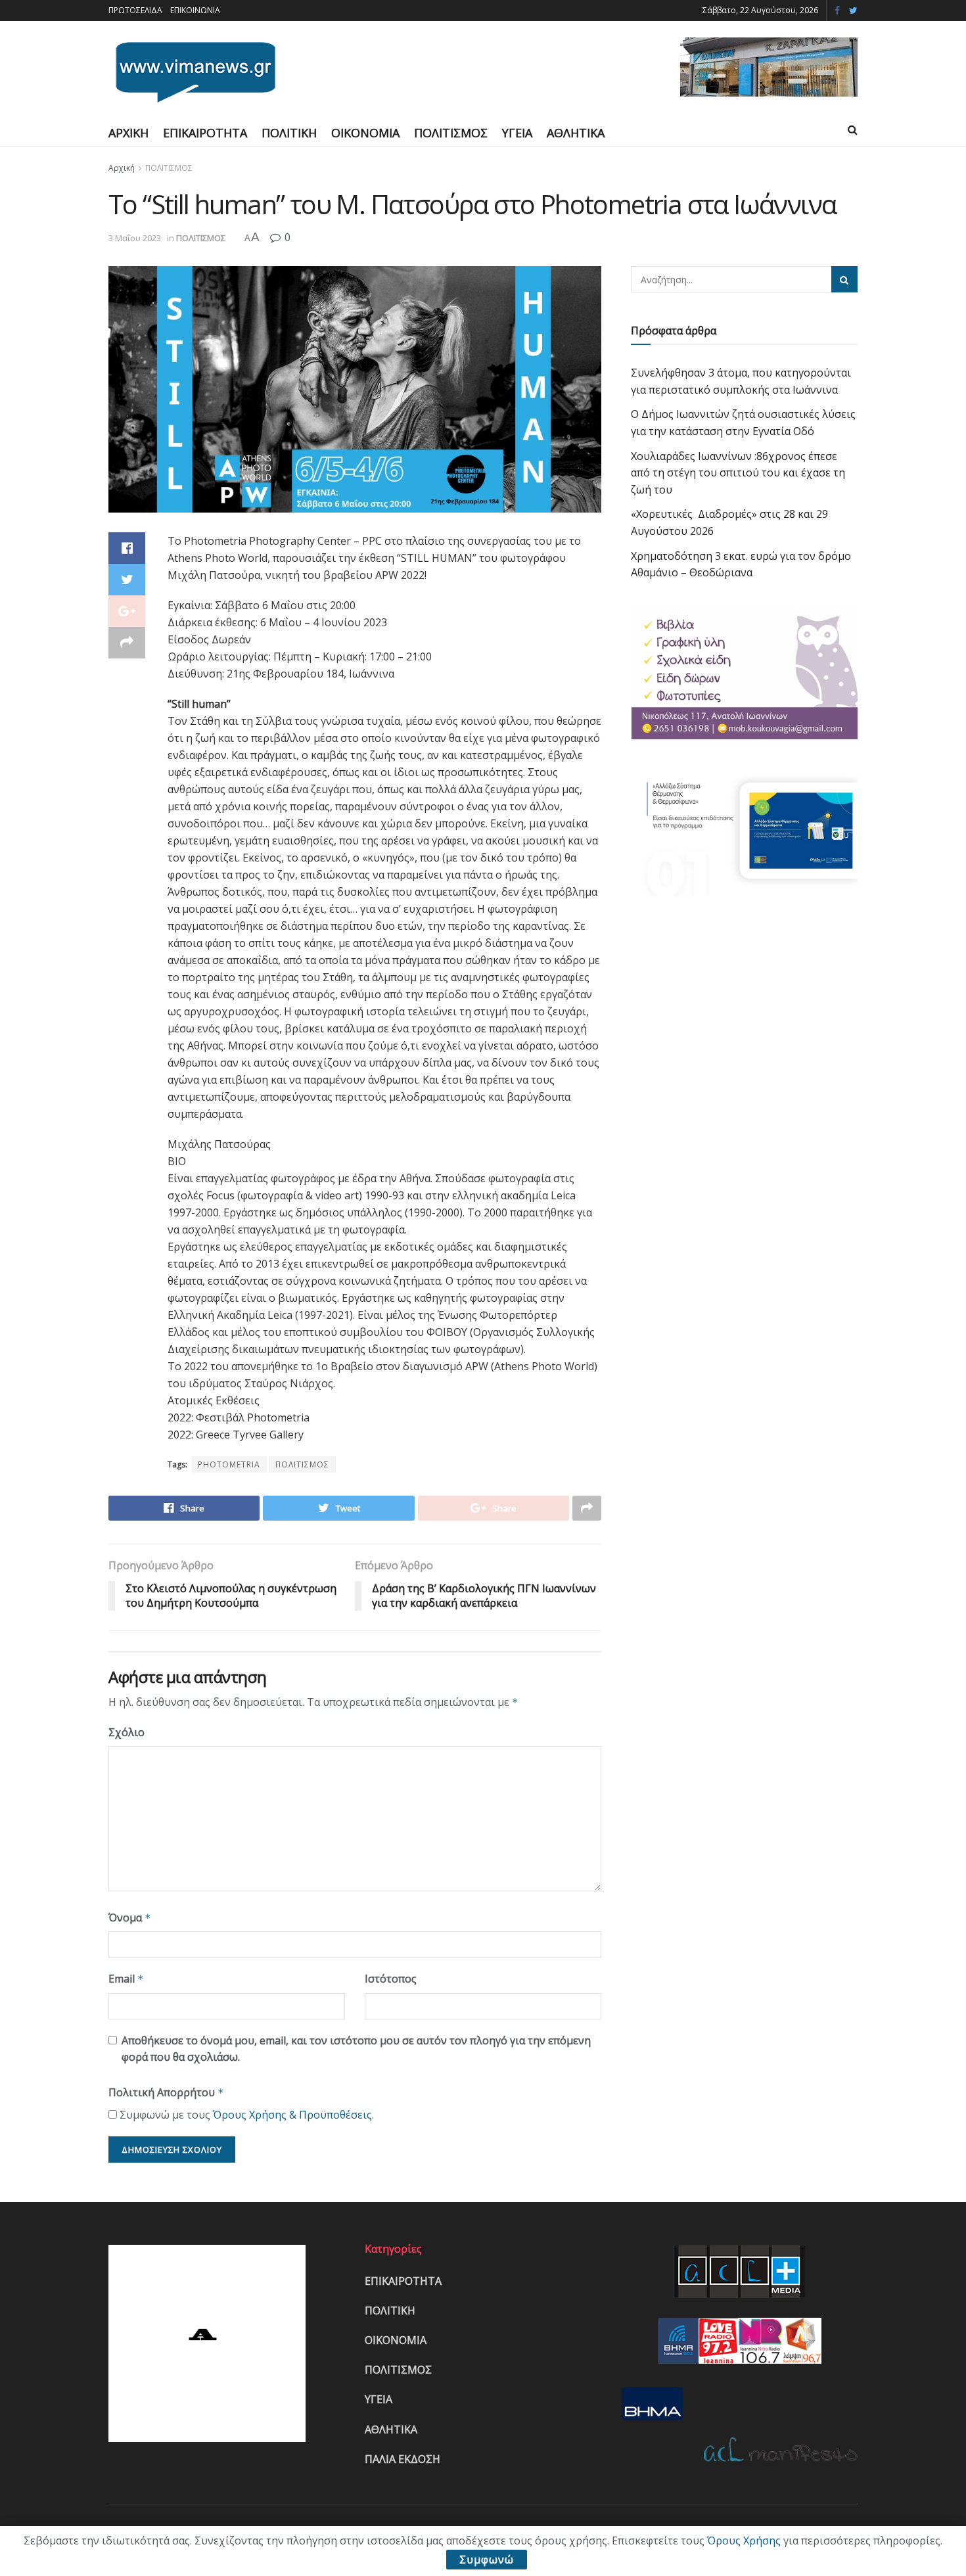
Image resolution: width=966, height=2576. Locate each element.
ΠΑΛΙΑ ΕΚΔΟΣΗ (402, 2459)
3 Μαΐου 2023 (135, 238)
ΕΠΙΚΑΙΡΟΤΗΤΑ (205, 133)
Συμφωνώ (487, 2560)
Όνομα (130, 1918)
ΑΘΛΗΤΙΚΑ (576, 133)
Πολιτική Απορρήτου (166, 2092)
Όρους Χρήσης (744, 2541)
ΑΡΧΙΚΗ (128, 133)
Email (126, 1979)
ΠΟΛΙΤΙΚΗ (289, 133)
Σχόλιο (126, 1732)
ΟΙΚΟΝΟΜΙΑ (365, 133)
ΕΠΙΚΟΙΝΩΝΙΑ (195, 10)
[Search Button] (844, 279)
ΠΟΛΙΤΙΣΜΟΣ (451, 133)
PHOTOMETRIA (229, 1464)
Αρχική (122, 168)
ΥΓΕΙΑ (517, 133)
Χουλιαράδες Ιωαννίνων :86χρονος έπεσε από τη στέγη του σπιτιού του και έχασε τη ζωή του (738, 473)
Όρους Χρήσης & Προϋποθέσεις (292, 2115)
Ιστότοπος (391, 1979)
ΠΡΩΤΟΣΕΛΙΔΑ (135, 10)
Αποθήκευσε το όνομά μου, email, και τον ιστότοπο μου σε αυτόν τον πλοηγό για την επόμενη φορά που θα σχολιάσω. (356, 2049)
